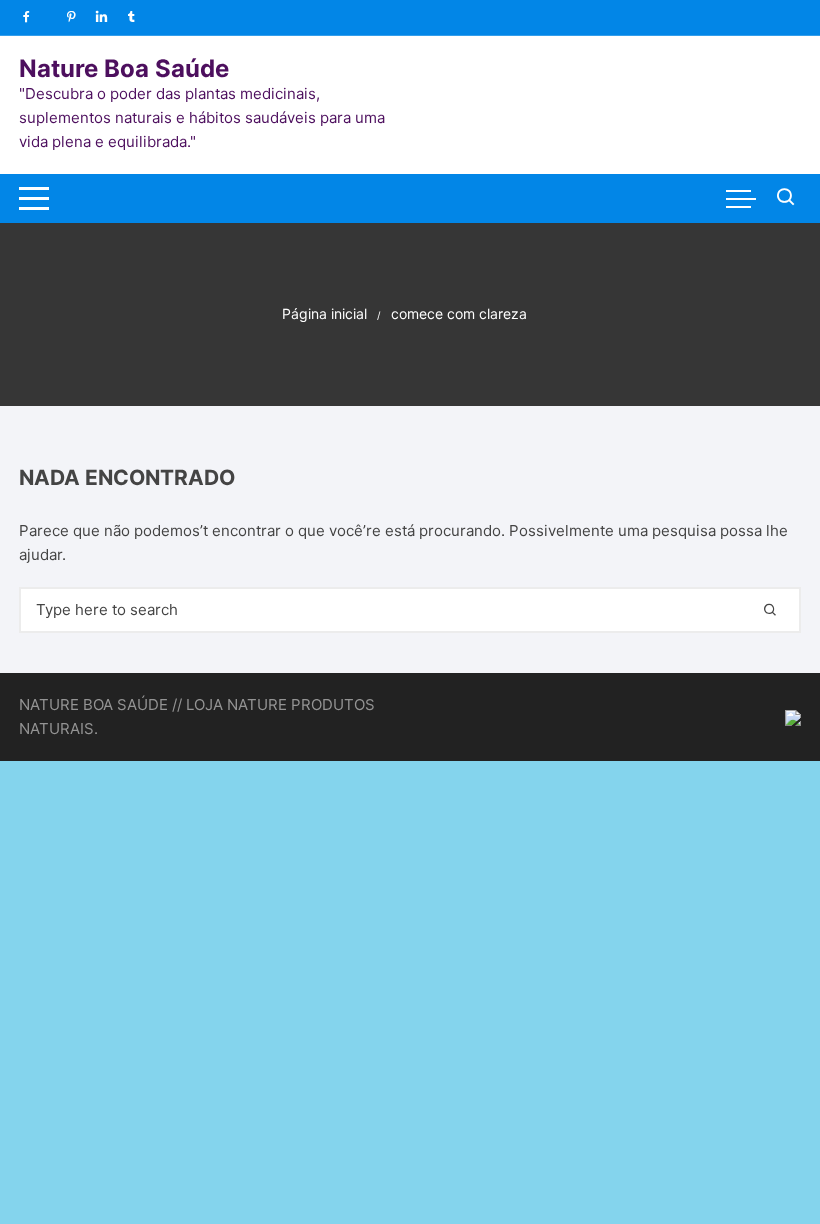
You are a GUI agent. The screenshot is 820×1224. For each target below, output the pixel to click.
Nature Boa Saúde (124, 68)
